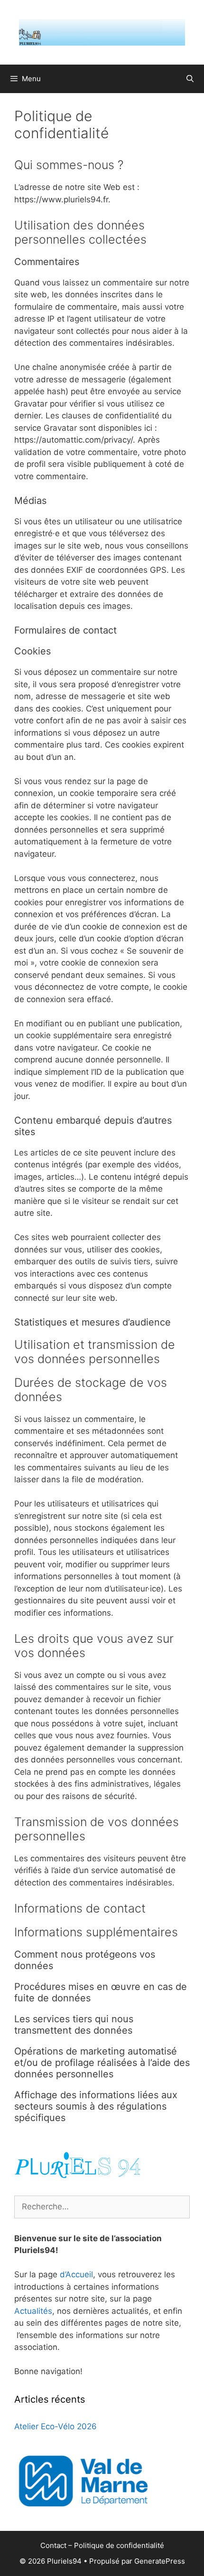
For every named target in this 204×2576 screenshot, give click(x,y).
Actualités (33, 2311)
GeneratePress (160, 2561)
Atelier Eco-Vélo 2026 (56, 2426)
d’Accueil (76, 2274)
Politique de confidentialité (119, 2545)
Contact (53, 2545)
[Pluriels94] (102, 32)
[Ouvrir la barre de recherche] (190, 79)
